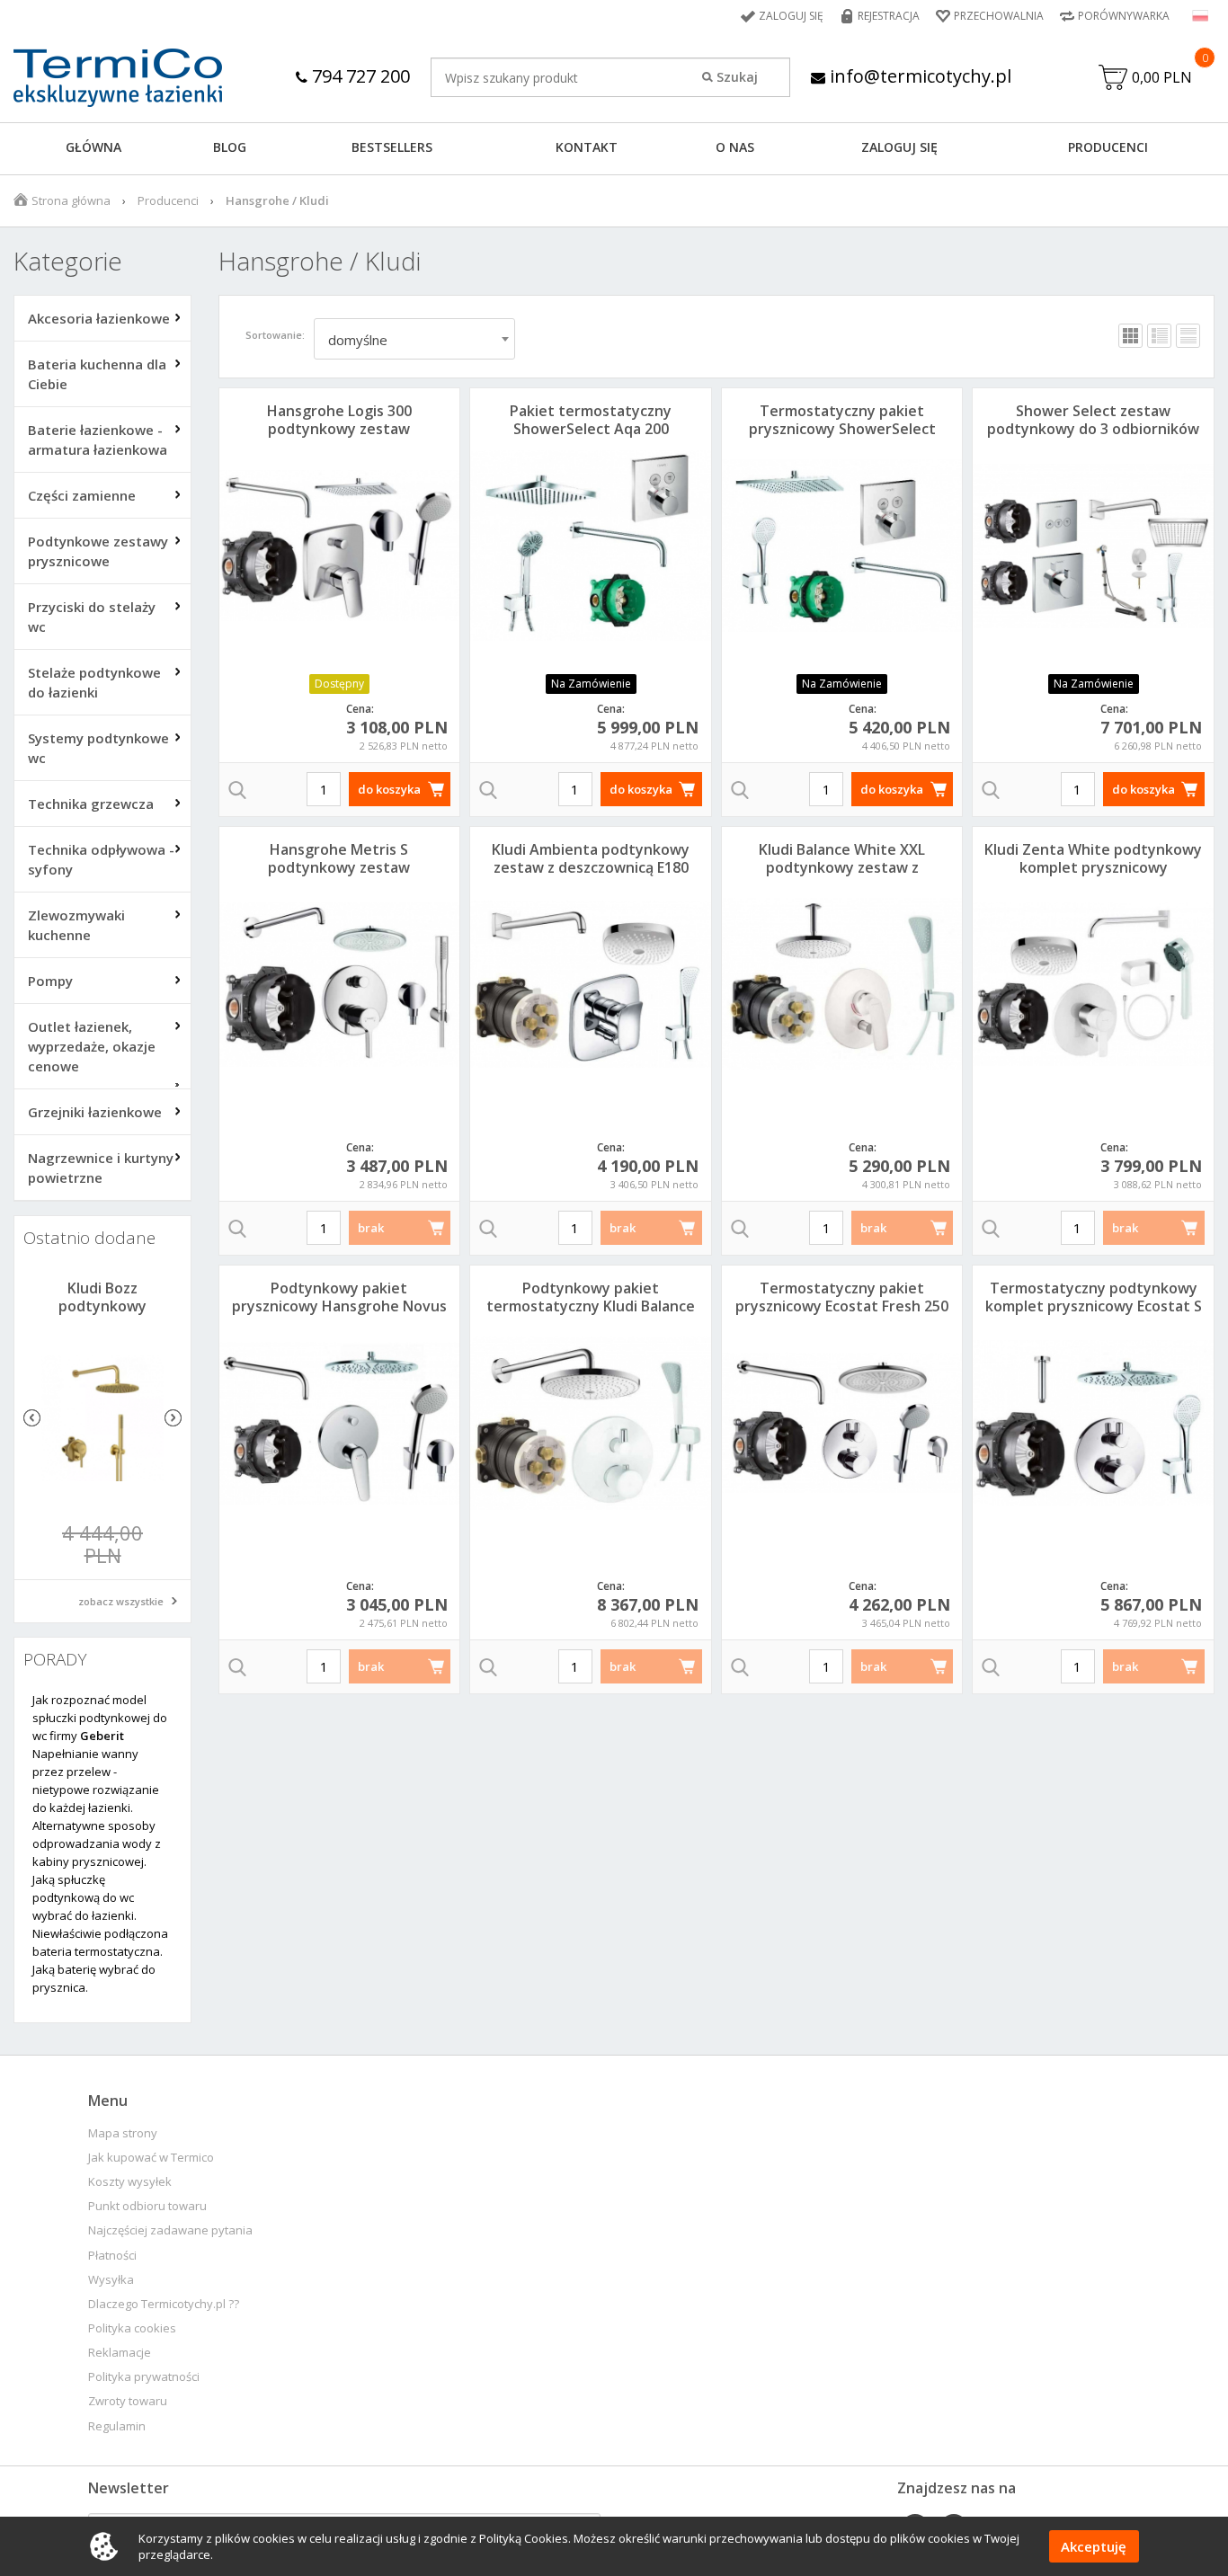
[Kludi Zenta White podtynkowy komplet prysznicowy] (1093, 984)
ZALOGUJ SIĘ (899, 147)
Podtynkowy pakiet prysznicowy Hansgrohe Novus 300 (339, 1306)
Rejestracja (889, 16)
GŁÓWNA (93, 147)
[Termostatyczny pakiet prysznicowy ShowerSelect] (842, 546)
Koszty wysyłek (130, 2182)
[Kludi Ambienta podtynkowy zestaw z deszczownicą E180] (591, 984)
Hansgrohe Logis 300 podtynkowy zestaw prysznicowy (339, 429)
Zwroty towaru (128, 2401)
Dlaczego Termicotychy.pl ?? (164, 2304)
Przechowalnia (999, 16)
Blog (230, 147)
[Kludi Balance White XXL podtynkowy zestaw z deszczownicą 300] (842, 984)
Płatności (112, 2256)
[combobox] (414, 339)
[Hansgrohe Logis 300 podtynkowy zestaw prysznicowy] (340, 546)
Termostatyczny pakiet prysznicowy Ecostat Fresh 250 (842, 1297)
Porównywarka (1124, 16)
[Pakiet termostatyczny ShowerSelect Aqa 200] (591, 546)
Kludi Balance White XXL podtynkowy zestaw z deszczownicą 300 (842, 867)
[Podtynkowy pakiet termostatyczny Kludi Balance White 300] (591, 1423)
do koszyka (389, 789)
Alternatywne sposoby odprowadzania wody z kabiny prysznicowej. (97, 1843)
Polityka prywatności (144, 2377)
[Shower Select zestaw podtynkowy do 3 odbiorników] (1093, 546)
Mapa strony (123, 2133)
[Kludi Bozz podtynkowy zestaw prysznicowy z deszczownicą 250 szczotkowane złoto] (102, 1418)
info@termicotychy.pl (918, 76)
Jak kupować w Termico (151, 2158)
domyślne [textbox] (358, 340)
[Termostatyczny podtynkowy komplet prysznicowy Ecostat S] (1093, 1423)
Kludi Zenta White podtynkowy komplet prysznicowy (1093, 858)
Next (173, 1418)
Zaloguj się (791, 16)
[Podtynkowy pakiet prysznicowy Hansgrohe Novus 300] (340, 1423)
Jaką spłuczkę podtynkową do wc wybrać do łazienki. (85, 1897)
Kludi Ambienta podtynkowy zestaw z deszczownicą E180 (591, 858)
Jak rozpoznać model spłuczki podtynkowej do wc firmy (100, 1718)
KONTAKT (587, 147)
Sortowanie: (275, 335)
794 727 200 (359, 76)
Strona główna (71, 200)
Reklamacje (120, 2353)
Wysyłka (111, 2280)
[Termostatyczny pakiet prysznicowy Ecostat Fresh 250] (842, 1423)
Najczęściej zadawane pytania (170, 2230)
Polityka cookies (132, 2328)
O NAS (735, 147)
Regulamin (117, 2426)
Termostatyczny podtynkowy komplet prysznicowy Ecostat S (1094, 1297)
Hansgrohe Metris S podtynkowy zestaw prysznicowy (339, 867)
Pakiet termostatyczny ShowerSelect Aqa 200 (591, 420)
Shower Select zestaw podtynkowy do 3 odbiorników (1093, 420)
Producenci (1108, 147)
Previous (32, 1418)
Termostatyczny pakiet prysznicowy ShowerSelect (842, 420)
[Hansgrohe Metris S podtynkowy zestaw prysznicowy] (340, 984)
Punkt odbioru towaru (147, 2206)
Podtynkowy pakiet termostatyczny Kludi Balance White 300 (591, 1306)
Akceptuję (1094, 2546)
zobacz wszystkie (121, 1601)
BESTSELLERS (392, 147)
